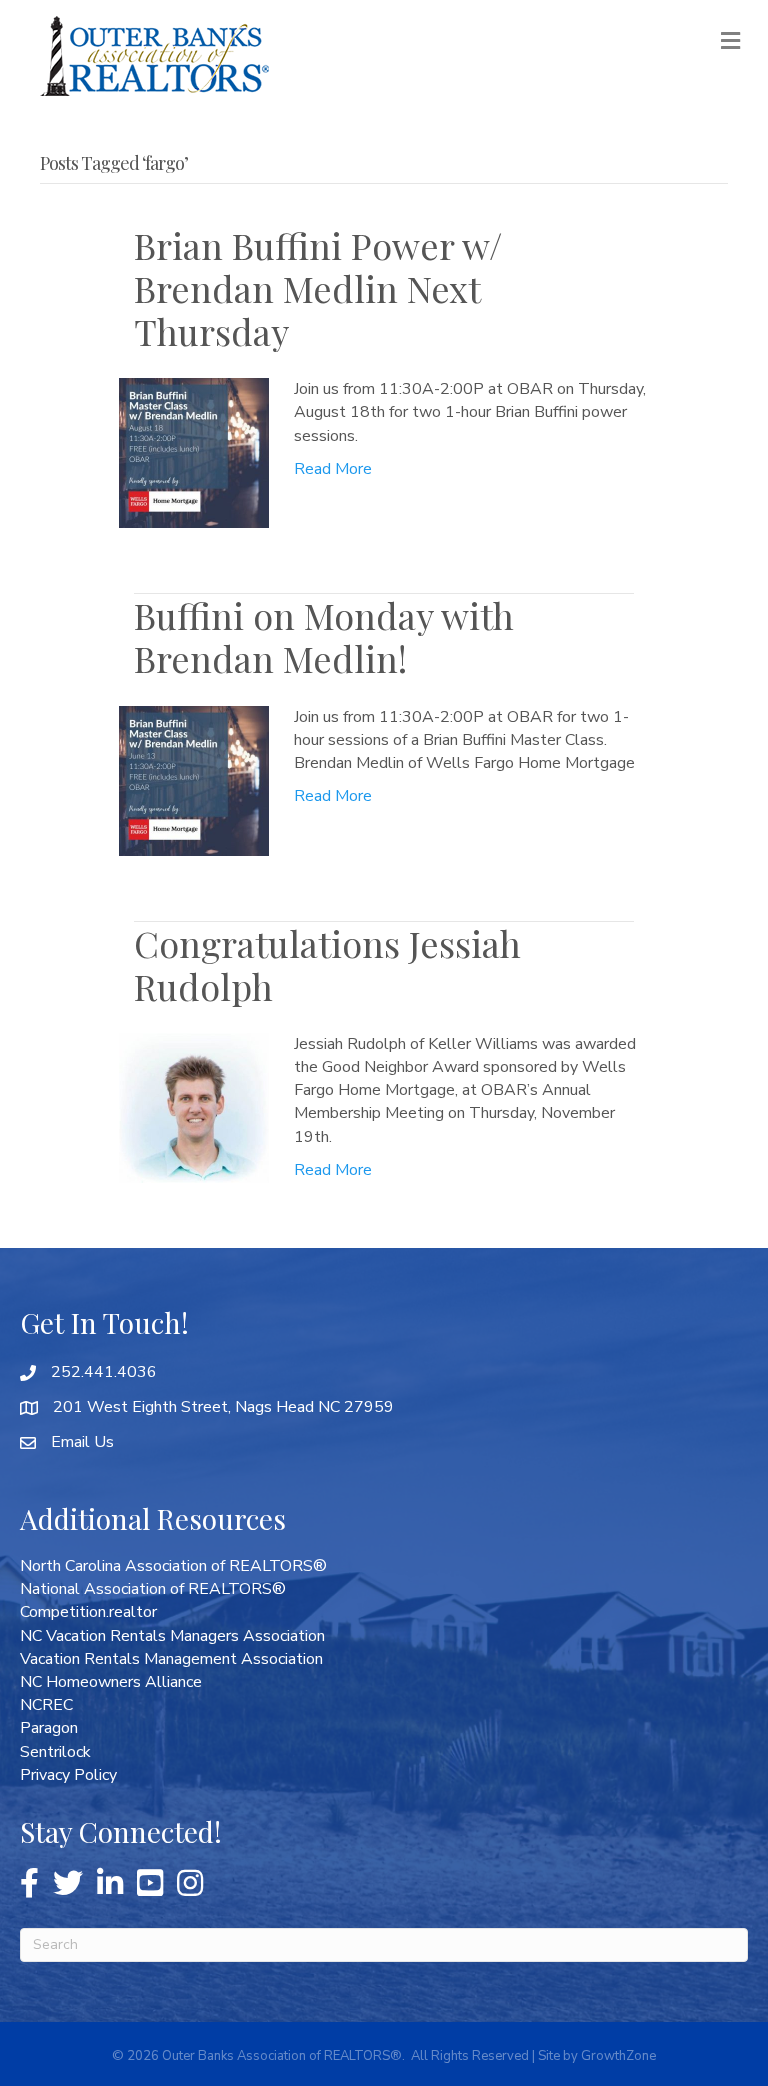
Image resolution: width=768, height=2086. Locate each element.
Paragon (49, 1728)
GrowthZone (618, 2056)
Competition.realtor (88, 1612)
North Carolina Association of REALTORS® (173, 1566)
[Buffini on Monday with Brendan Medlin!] (194, 779)
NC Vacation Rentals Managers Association (172, 1636)
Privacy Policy (68, 1775)
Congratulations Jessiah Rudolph (327, 964)
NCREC (46, 1705)
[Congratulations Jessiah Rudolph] (194, 1107)
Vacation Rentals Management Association (171, 1659)
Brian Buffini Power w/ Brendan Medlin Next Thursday (318, 288)
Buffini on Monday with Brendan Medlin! (324, 636)
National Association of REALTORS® (153, 1589)
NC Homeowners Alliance (111, 1682)
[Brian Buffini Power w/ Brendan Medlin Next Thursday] (194, 452)
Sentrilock (55, 1752)
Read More (333, 469)
